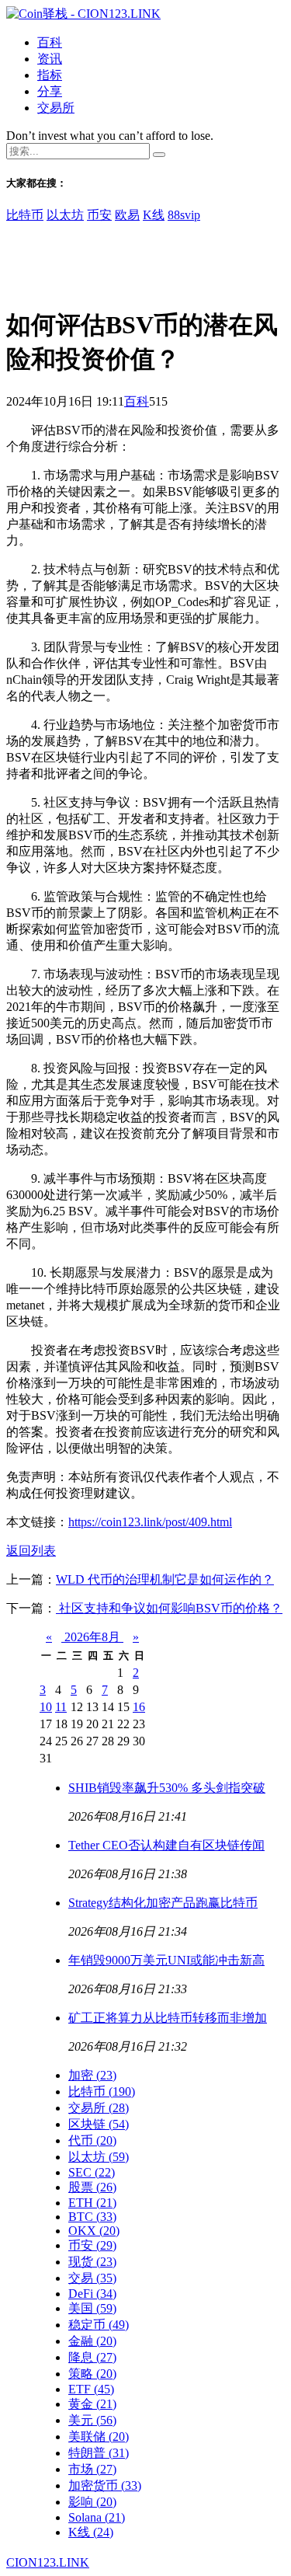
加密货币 (105, 2485)
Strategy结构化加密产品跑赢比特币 (163, 1903)
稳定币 (99, 2325)
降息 (92, 2357)
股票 (92, 2187)
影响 (92, 2502)
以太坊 (65, 215)
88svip (184, 215)
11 (61, 1707)
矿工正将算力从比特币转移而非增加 (168, 2018)
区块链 (99, 2124)
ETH (92, 2203)
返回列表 (31, 1551)
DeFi (92, 2294)
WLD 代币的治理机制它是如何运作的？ (165, 1579)
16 (139, 1707)
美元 (92, 2420)
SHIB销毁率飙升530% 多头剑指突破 (167, 1788)
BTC (92, 2217)
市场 (92, 2469)
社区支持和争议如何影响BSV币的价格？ (169, 1608)
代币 (92, 2140)
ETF (91, 2389)
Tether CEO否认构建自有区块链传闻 (166, 1845)
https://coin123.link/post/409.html (150, 1522)
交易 (92, 2278)
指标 (50, 75)
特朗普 (99, 2453)
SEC (92, 2172)
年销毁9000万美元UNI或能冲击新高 (166, 1960)
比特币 (25, 215)
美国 (92, 2308)
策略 (92, 2374)
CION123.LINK (48, 2562)
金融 (92, 2341)
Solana (97, 2517)
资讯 (50, 59)
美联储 (99, 2437)
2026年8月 (92, 1637)
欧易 (127, 215)
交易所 (56, 108)
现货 (92, 2262)
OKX (94, 2231)
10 (46, 1707)
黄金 (92, 2404)
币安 (99, 215)
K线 (154, 215)
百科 (50, 42)
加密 (92, 2075)
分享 (50, 91)
